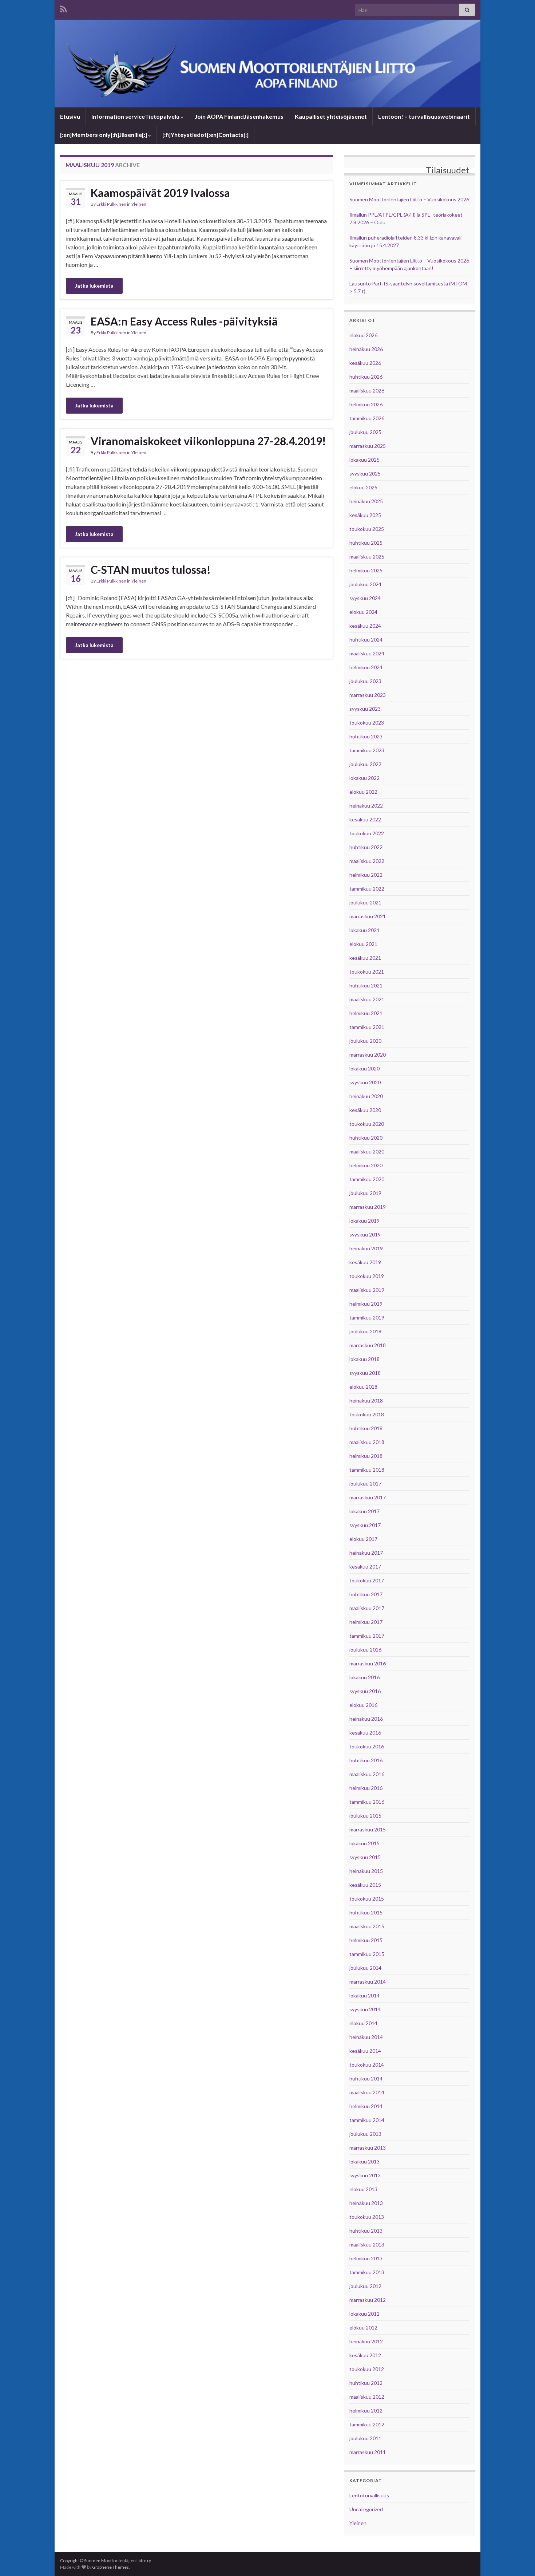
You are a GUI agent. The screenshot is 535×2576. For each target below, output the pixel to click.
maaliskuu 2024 (367, 653)
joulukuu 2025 (365, 432)
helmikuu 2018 (366, 1456)
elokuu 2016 (363, 1705)
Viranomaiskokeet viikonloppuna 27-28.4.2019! (208, 441)
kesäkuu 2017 (365, 1567)
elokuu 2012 (363, 2328)
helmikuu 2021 (366, 1013)
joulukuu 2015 (365, 1816)
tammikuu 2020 (367, 1179)
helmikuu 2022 (366, 875)
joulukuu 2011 (365, 2438)
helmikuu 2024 (366, 667)
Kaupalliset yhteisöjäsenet (331, 116)
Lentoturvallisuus (369, 2495)
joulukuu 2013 (365, 2134)
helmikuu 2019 (366, 1304)
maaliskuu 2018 (367, 1442)
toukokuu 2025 (367, 529)
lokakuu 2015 (364, 1843)
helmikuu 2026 (366, 404)
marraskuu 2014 (368, 1982)
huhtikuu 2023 (366, 736)
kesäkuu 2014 (365, 2051)
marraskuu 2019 (368, 1207)
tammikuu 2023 (367, 750)
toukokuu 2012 (367, 2369)
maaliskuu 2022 (367, 861)
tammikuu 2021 (367, 1027)
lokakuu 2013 (364, 2161)
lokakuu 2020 (364, 1068)
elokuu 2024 (363, 612)
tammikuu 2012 (367, 2424)
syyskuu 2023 (365, 709)
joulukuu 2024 (365, 584)
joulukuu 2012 (365, 2286)
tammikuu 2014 (367, 2120)
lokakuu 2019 (364, 1221)
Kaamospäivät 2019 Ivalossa (160, 193)
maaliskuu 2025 (367, 557)
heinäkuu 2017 (366, 1553)
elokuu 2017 (363, 1539)
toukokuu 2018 (367, 1414)
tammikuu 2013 (367, 2272)
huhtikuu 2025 (366, 543)
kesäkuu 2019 (365, 1262)
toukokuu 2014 (367, 2065)
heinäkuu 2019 (366, 1248)
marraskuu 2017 (368, 1497)
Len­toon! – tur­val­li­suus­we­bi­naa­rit (424, 116)
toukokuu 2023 (367, 723)
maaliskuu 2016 (367, 1774)
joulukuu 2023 (365, 681)
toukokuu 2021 (367, 972)
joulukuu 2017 (365, 1484)
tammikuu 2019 (367, 1317)
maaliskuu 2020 (367, 1151)
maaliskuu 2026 (367, 390)
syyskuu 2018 (365, 1373)
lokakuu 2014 (364, 1995)
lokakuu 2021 (364, 930)
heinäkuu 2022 (366, 806)
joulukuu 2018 (365, 1331)
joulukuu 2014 (365, 1968)
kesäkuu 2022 (365, 819)
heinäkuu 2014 (366, 2037)
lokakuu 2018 (364, 1359)
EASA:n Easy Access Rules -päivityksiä (184, 321)
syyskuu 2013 (365, 2175)
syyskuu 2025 (365, 474)
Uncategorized (366, 2509)
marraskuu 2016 (368, 1663)
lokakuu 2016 (364, 1677)
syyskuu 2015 (365, 1857)
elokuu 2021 (363, 944)
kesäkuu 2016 (365, 1733)
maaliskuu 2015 (367, 1926)
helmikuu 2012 (366, 2411)
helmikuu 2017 (366, 1622)
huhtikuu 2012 (366, 2383)
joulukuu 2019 (365, 1193)
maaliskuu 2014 (367, 2092)
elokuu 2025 (363, 487)
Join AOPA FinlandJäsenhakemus (239, 116)
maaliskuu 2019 (367, 1290)
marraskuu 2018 (368, 1345)
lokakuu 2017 (364, 1511)
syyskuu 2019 (365, 1234)
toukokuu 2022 (367, 833)
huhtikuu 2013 (366, 2231)
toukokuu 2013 (367, 2217)
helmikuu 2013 (366, 2258)
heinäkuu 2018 (366, 1401)
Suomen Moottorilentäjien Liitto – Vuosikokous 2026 (409, 199)
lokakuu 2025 (364, 460)
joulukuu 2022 (365, 764)
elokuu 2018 (363, 1387)
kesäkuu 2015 (365, 1885)
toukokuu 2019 (367, 1276)
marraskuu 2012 (368, 2300)
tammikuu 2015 (367, 1954)
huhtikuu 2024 (366, 640)
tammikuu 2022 (367, 889)
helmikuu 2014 (366, 2106)
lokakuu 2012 (364, 2314)
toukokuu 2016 (367, 1746)
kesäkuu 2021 (365, 958)
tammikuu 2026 (367, 418)
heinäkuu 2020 (366, 1096)
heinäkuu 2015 (366, 1871)
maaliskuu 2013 (367, 2244)
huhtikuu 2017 (366, 1594)
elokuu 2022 (363, 792)
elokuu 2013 (363, 2189)
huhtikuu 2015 (366, 1912)
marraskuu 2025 (368, 446)
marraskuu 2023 (368, 695)
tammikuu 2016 (367, 1802)
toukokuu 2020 (367, 1124)
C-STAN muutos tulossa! (151, 569)
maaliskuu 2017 (367, 1608)
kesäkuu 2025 (365, 515)
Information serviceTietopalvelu (135, 116)
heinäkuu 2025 (366, 501)
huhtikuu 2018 (366, 1428)
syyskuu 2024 (365, 598)
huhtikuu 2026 (366, 377)
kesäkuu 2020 (365, 1110)
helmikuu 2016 (366, 1788)
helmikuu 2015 (366, 1940)
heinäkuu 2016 (366, 1719)
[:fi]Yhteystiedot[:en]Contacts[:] (205, 135)
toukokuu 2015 (367, 1899)
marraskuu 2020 (368, 1055)
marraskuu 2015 (368, 1829)
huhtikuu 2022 (366, 847)
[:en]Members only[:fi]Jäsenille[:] (104, 135)
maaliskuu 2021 (367, 999)
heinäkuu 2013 (366, 2203)
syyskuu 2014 (365, 2009)
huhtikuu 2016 (366, 1760)
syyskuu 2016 (365, 1691)
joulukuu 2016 (365, 1650)
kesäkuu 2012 (365, 2355)
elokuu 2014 (363, 2023)
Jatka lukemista (94, 286)
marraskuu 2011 (368, 2452)
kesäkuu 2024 (365, 626)
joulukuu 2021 (365, 902)
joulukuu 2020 (365, 1041)
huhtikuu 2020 (366, 1138)
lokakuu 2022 (364, 778)
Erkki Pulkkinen (111, 204)
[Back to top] (519, 2560)
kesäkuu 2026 (365, 363)
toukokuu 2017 (367, 1580)
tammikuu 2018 (367, 1470)
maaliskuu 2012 (367, 2397)
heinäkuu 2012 (366, 2341)
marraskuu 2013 (368, 2148)
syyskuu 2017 (365, 1525)
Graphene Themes (110, 2567)
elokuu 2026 (363, 335)
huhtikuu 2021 (366, 985)
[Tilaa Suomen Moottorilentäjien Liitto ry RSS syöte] (64, 8)
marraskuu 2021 (368, 916)
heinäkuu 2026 (366, 349)
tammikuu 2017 (367, 1636)
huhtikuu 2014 (366, 2078)
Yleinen (139, 204)
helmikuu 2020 (366, 1165)
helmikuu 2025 (366, 570)
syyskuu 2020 (365, 1082)
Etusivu (70, 116)
